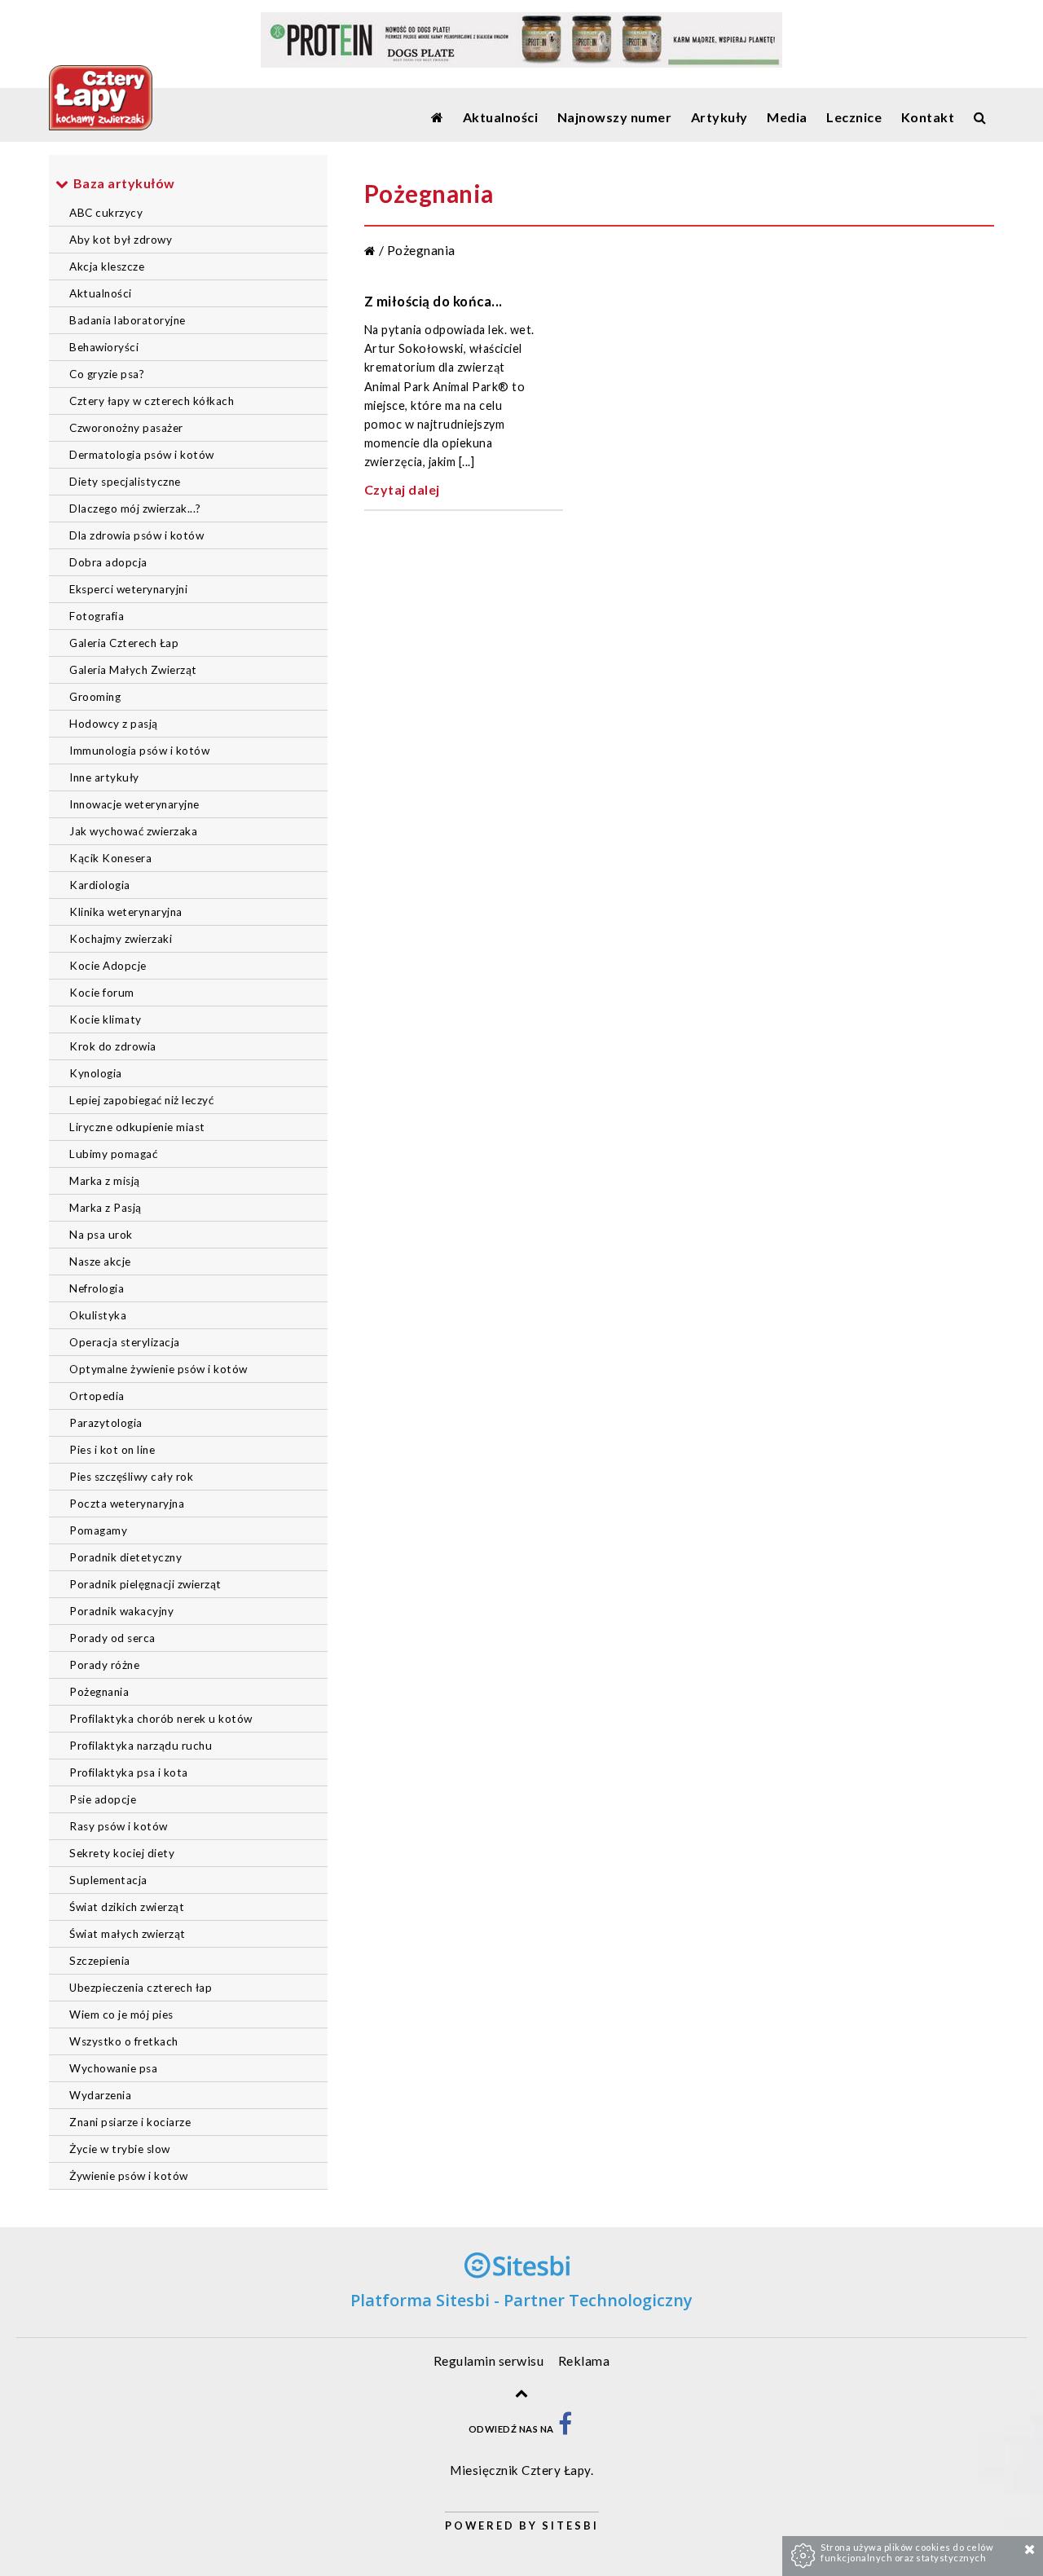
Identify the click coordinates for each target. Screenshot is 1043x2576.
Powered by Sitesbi (522, 2525)
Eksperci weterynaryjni (128, 589)
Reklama (584, 2360)
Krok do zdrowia (113, 1046)
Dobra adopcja (108, 562)
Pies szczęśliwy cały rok (131, 1477)
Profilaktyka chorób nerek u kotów (161, 1719)
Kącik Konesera (110, 858)
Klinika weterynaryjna (126, 912)
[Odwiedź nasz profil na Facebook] (566, 2429)
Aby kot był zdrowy (121, 240)
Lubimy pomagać (113, 1154)
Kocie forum (102, 993)
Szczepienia (100, 1961)
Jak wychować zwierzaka (133, 831)
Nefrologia (97, 1288)
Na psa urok (101, 1235)
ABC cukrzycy (106, 213)
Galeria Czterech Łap (124, 643)
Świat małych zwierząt (128, 1934)
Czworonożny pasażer (126, 428)
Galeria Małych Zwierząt (133, 670)
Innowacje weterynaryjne (134, 804)
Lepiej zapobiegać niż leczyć (141, 1100)
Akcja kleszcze (107, 266)
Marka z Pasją (106, 1208)
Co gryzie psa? (107, 374)
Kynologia (96, 1073)
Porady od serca (112, 1638)
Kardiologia (100, 885)
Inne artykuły (104, 777)
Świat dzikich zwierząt (127, 1907)
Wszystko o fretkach (124, 2041)
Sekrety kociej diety (122, 1853)
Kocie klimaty (106, 1019)
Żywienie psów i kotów (129, 2176)
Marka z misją (105, 1181)
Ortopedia (97, 1396)
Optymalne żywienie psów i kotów (158, 1369)
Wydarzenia (100, 2095)
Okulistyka (98, 1315)
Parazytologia (106, 1423)
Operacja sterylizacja (125, 1342)
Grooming (95, 697)
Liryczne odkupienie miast (137, 1127)
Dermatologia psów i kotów (142, 455)
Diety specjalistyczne (125, 482)
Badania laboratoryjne (128, 320)
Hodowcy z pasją (114, 724)
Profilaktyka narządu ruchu (141, 1746)
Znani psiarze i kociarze (130, 2122)
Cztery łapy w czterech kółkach (152, 401)
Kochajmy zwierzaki (121, 939)
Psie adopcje (103, 1799)
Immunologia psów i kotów (139, 751)
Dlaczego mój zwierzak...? (135, 509)
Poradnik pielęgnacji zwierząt (145, 1584)
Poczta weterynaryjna (127, 1504)
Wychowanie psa (113, 2068)
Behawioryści (104, 347)
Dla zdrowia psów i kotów (136, 535)
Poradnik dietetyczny (125, 1557)
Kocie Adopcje (108, 966)
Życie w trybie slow (120, 2149)
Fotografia (97, 616)
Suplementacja (108, 1880)
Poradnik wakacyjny (121, 1611)
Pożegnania (99, 1692)
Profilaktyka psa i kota (129, 1772)
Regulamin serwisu (489, 2360)
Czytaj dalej (402, 489)
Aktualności (101, 293)
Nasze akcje (100, 1262)
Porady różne (104, 1665)
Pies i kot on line (112, 1450)
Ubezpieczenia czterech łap (141, 1988)
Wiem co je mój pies (121, 2015)
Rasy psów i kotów (119, 1826)
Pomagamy (98, 1530)
